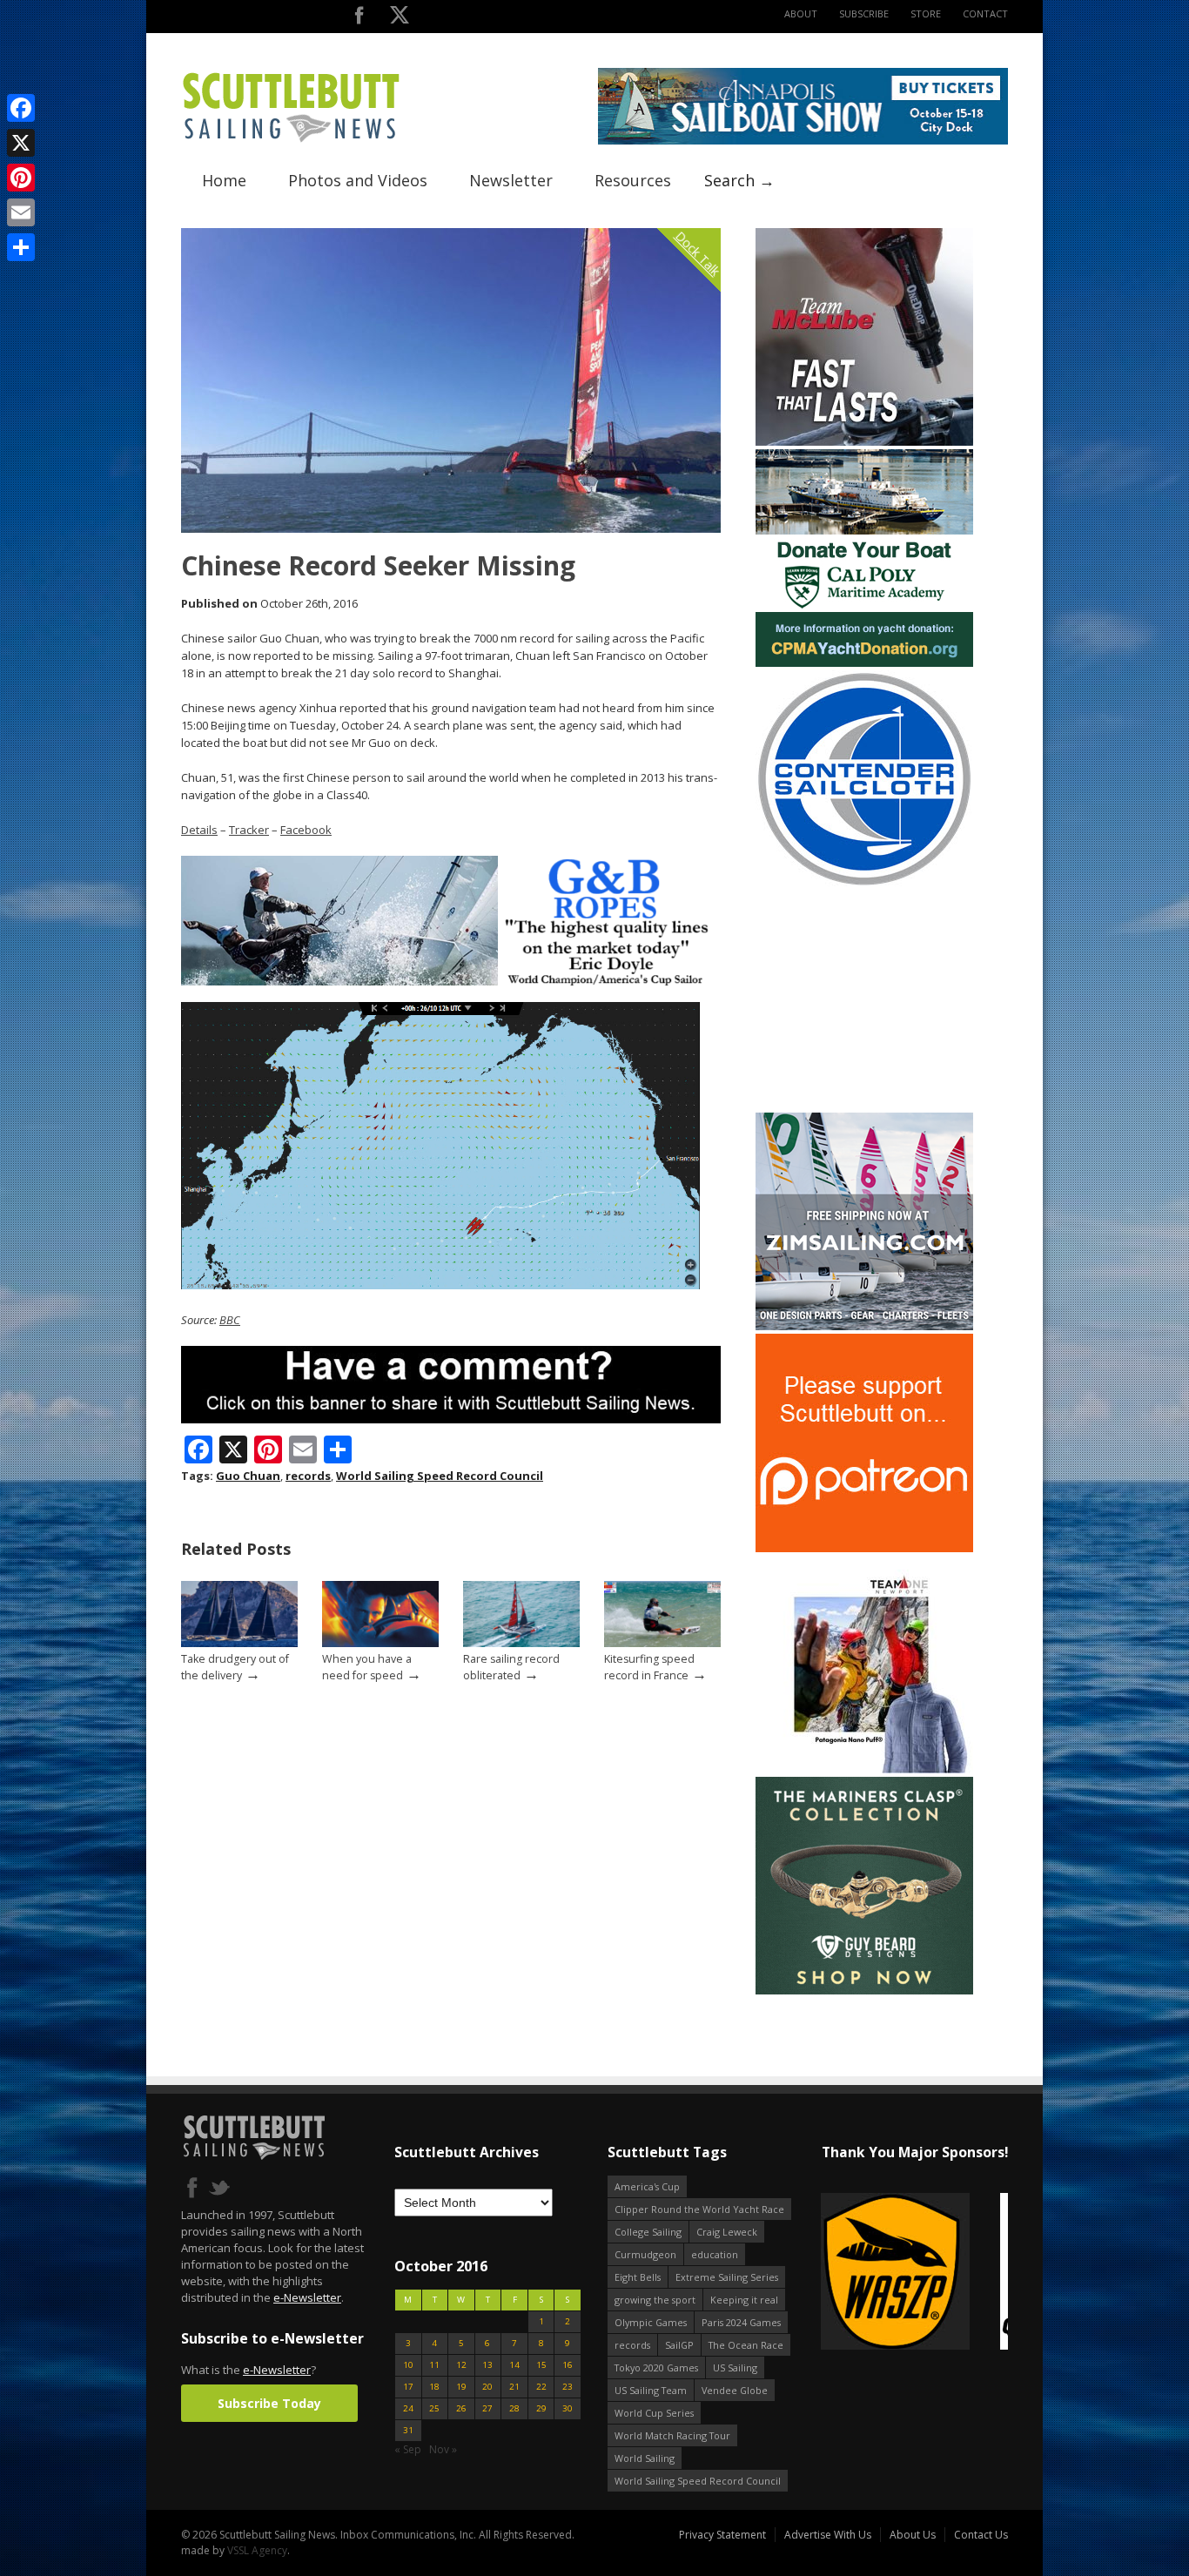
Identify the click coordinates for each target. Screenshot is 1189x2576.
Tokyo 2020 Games (656, 2367)
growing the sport (655, 2300)
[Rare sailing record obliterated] (521, 1643)
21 (514, 2387)
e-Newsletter (307, 2297)
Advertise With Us (828, 2535)
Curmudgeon (645, 2254)
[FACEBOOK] (359, 19)
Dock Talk (698, 253)
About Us (913, 2535)
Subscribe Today (269, 2403)
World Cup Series (654, 2413)
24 (408, 2408)
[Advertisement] (864, 1000)
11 (434, 2365)
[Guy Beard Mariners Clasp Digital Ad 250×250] (864, 1991)
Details (199, 830)
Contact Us (981, 2535)
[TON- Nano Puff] (864, 1769)
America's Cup (647, 2186)
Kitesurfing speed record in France (649, 1667)
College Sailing (648, 2232)
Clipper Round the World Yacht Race (699, 2209)
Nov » (443, 2449)
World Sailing (645, 2458)
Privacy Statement (722, 2535)
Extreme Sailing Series (727, 2277)
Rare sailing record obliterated (511, 1667)
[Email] (21, 212)
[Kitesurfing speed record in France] (662, 1643)
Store (926, 13)
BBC (230, 1320)
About (801, 13)
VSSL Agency (257, 2550)
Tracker (249, 830)
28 (514, 2408)
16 (568, 2365)
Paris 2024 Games (741, 2322)
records (308, 1476)
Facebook (306, 830)
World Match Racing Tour (672, 2435)
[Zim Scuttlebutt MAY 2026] (864, 1326)
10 (408, 2365)
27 (487, 2408)
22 (541, 2387)
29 (541, 2408)
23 (568, 2387)
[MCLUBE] (864, 442)
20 (487, 2387)
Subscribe (864, 13)
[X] (21, 143)
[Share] (21, 247)
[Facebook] (21, 108)
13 (487, 2365)
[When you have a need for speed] (380, 1643)
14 (514, 2365)
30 (568, 2408)
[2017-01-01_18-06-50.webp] (914, 2273)
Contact (985, 13)
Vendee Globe (735, 2390)
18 (434, 2387)
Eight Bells (638, 2277)
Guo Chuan (248, 1476)
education (715, 2254)
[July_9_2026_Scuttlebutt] (864, 663)
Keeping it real (744, 2300)
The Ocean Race (746, 2345)
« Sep (408, 2449)
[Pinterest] (21, 178)
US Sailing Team (651, 2390)
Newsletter (511, 180)
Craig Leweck (727, 2232)
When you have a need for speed (367, 1667)
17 (408, 2387)
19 (461, 2387)
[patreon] (864, 1548)
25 (434, 2408)
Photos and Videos (358, 180)
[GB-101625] (451, 982)
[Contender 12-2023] (864, 884)
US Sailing (735, 2367)
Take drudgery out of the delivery (235, 1667)
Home (224, 180)
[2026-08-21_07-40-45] (803, 141)
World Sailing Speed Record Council (440, 1476)
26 (461, 2408)
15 (541, 2365)
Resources (633, 180)
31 (408, 2430)
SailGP (679, 2345)
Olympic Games (651, 2322)
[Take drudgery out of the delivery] (239, 1643)
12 (461, 2365)
